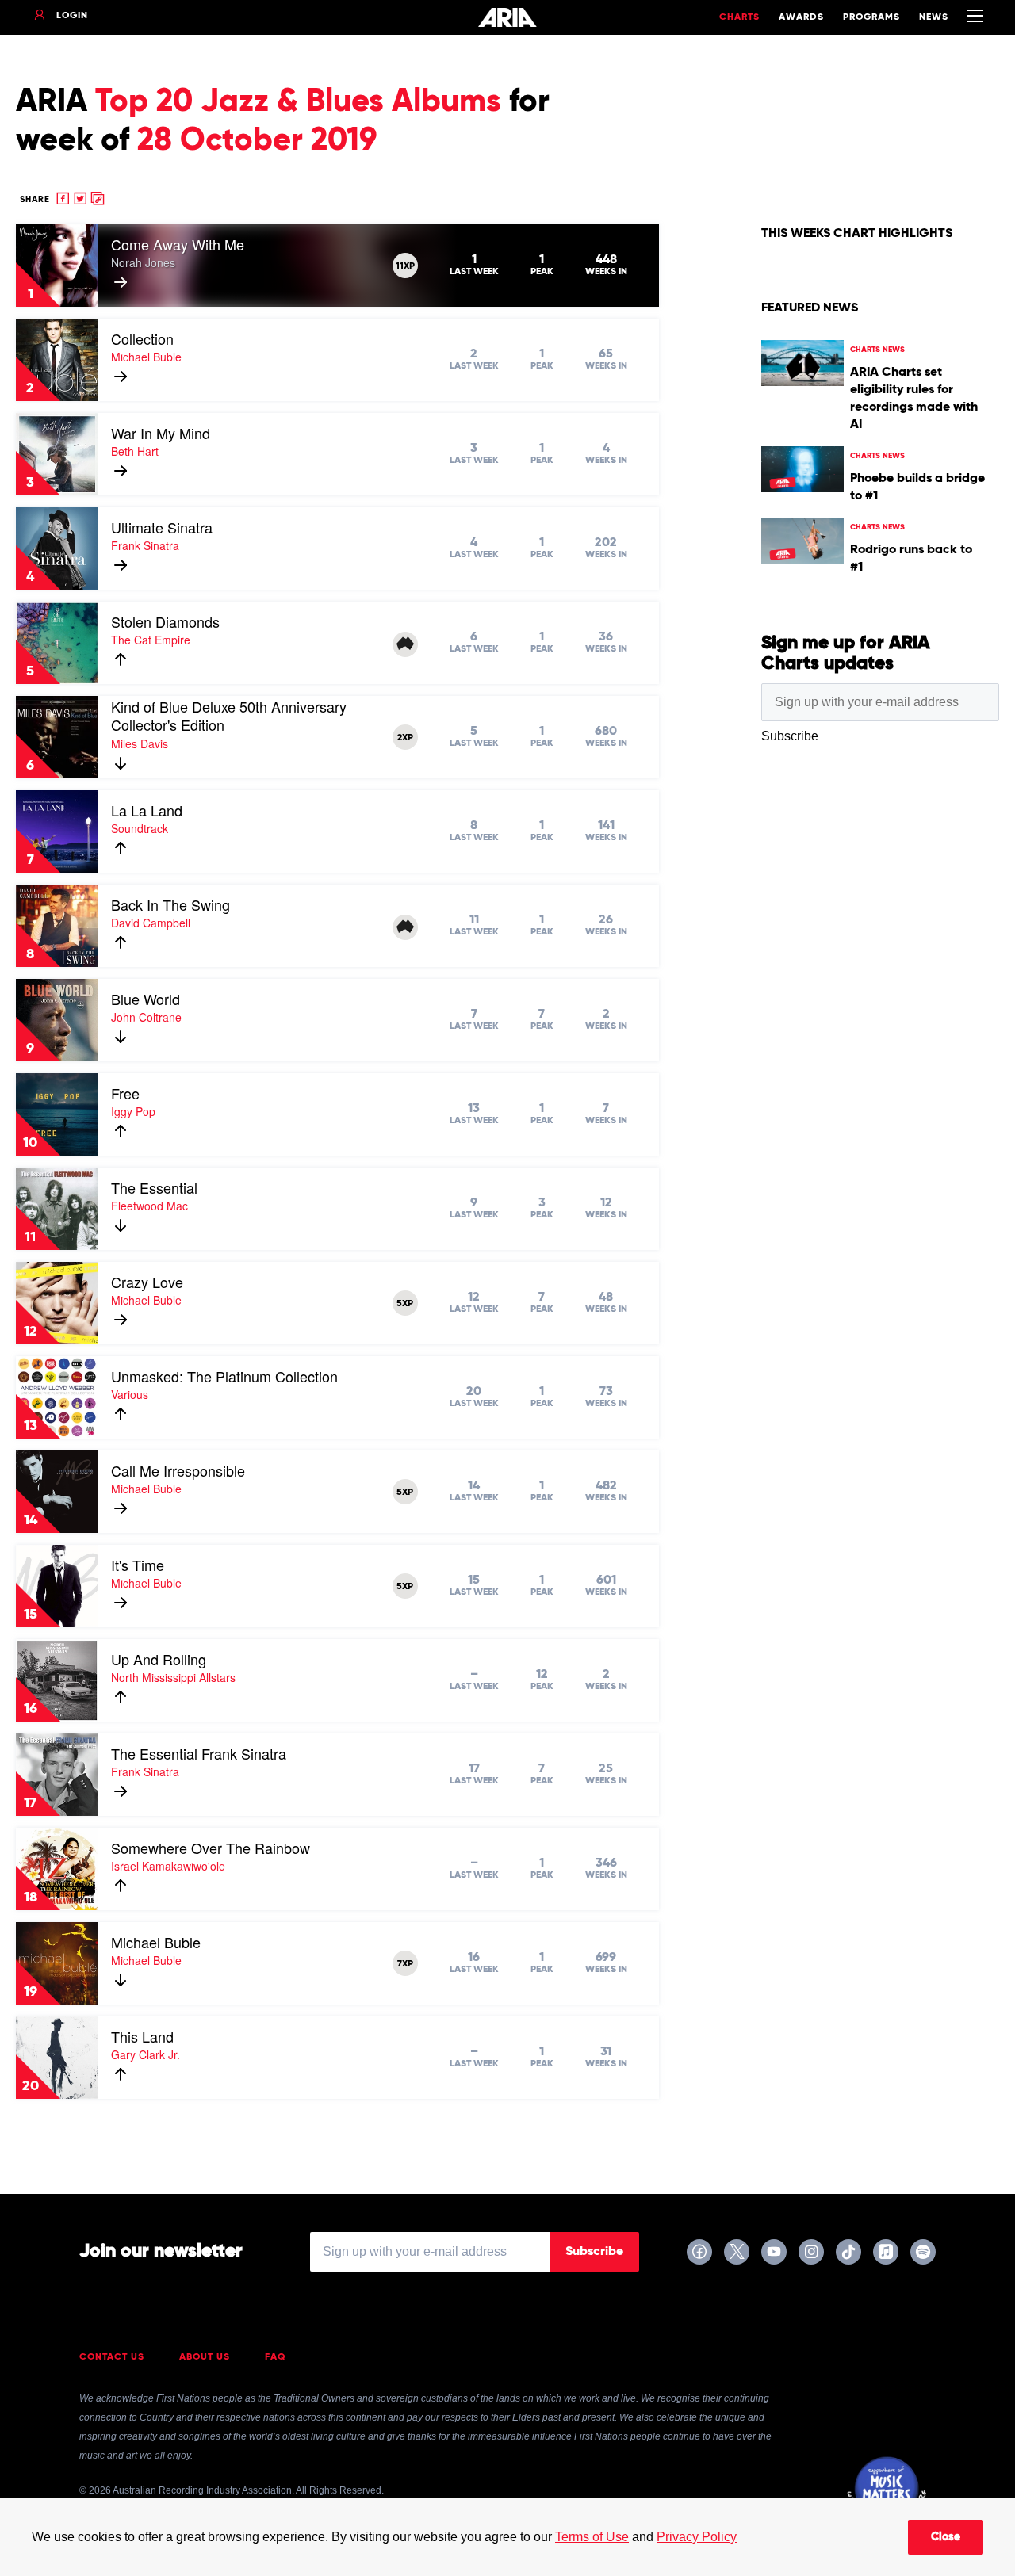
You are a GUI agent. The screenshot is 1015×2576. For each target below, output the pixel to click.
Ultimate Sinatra (162, 527)
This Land (142, 2036)
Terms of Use (592, 2537)
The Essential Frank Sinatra (199, 1753)
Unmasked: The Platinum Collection (224, 1376)
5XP (405, 1304)
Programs (871, 17)
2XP (405, 738)
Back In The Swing (170, 904)
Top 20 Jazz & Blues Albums (298, 102)
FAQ (276, 2357)
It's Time (138, 1565)
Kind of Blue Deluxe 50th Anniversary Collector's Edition (229, 716)
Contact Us (112, 2357)
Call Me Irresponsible (178, 1470)
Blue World (146, 999)
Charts (739, 17)
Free (125, 1093)
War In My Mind (161, 433)
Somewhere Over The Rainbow (211, 1848)
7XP (405, 1964)
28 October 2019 (257, 141)
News (934, 17)
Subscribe (594, 2252)
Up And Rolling (159, 1659)
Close (946, 2537)
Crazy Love (147, 1282)
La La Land (147, 810)
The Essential (154, 1187)
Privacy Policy (697, 2537)
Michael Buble (156, 1942)
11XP (405, 266)
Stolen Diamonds (165, 621)
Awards (801, 17)
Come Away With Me (178, 244)
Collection (142, 338)
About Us (205, 2357)
